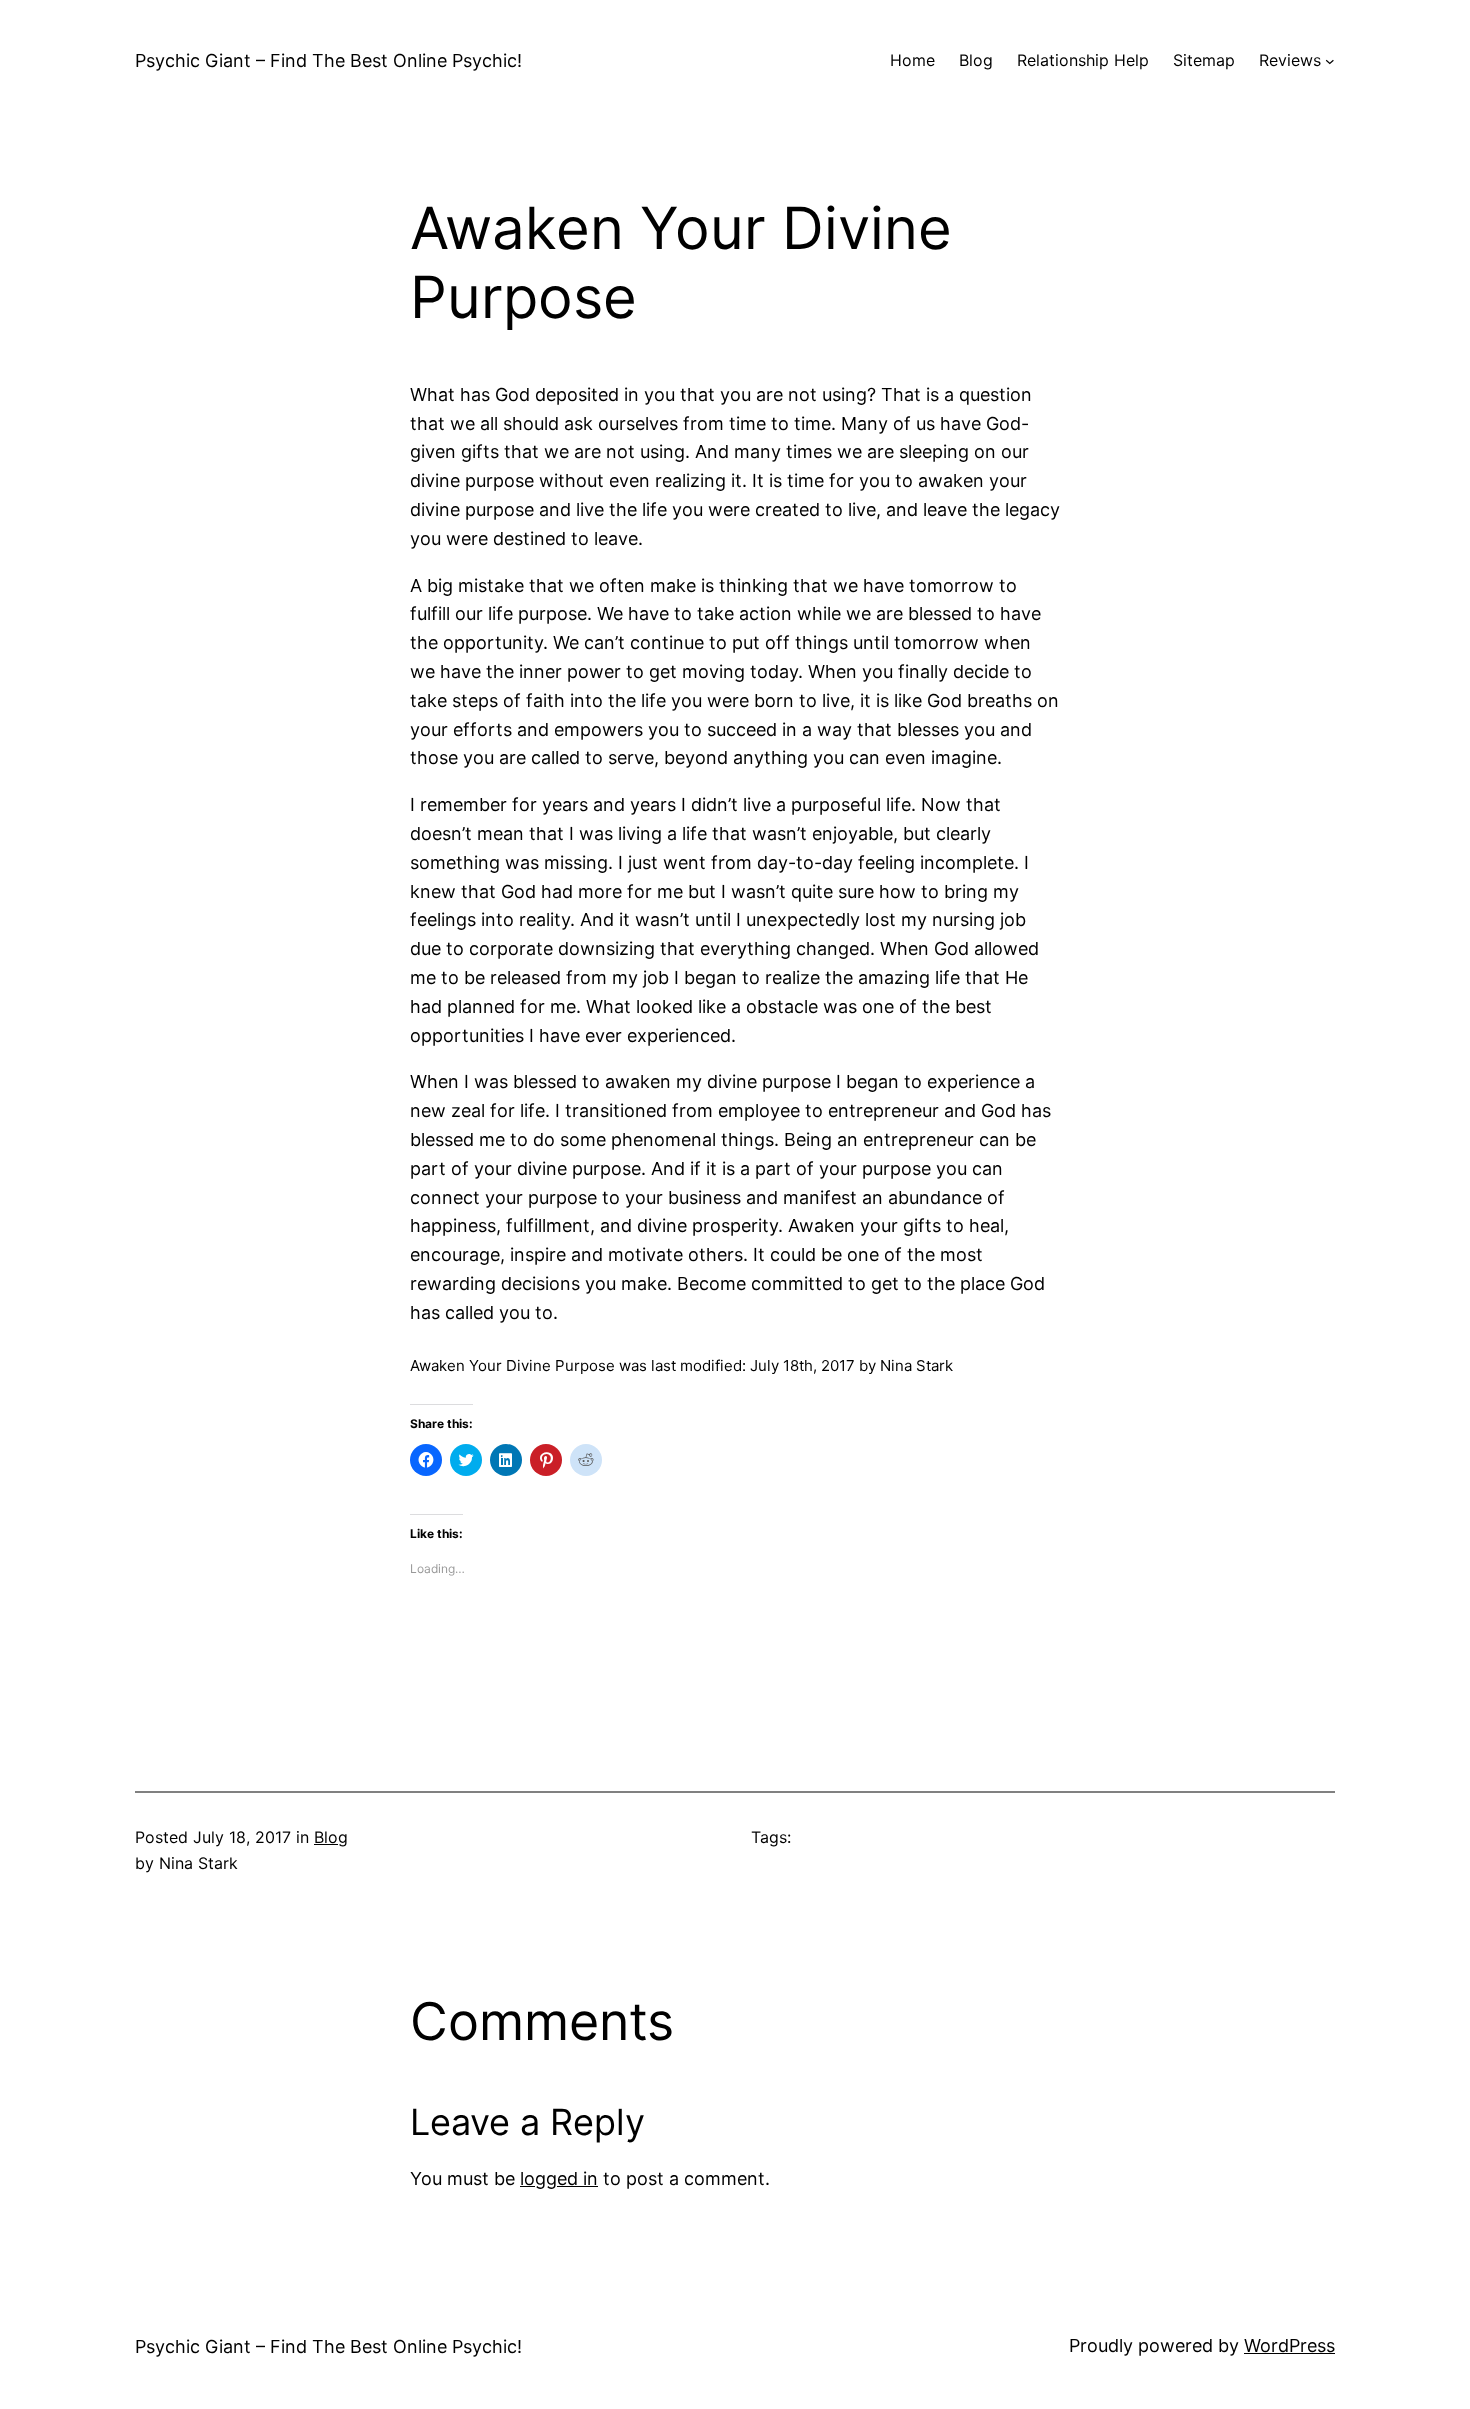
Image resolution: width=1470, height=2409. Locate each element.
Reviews (1290, 60)
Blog (331, 1837)
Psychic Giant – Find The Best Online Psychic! (328, 60)
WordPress (1289, 2345)
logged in (559, 2178)
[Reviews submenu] (1330, 61)
